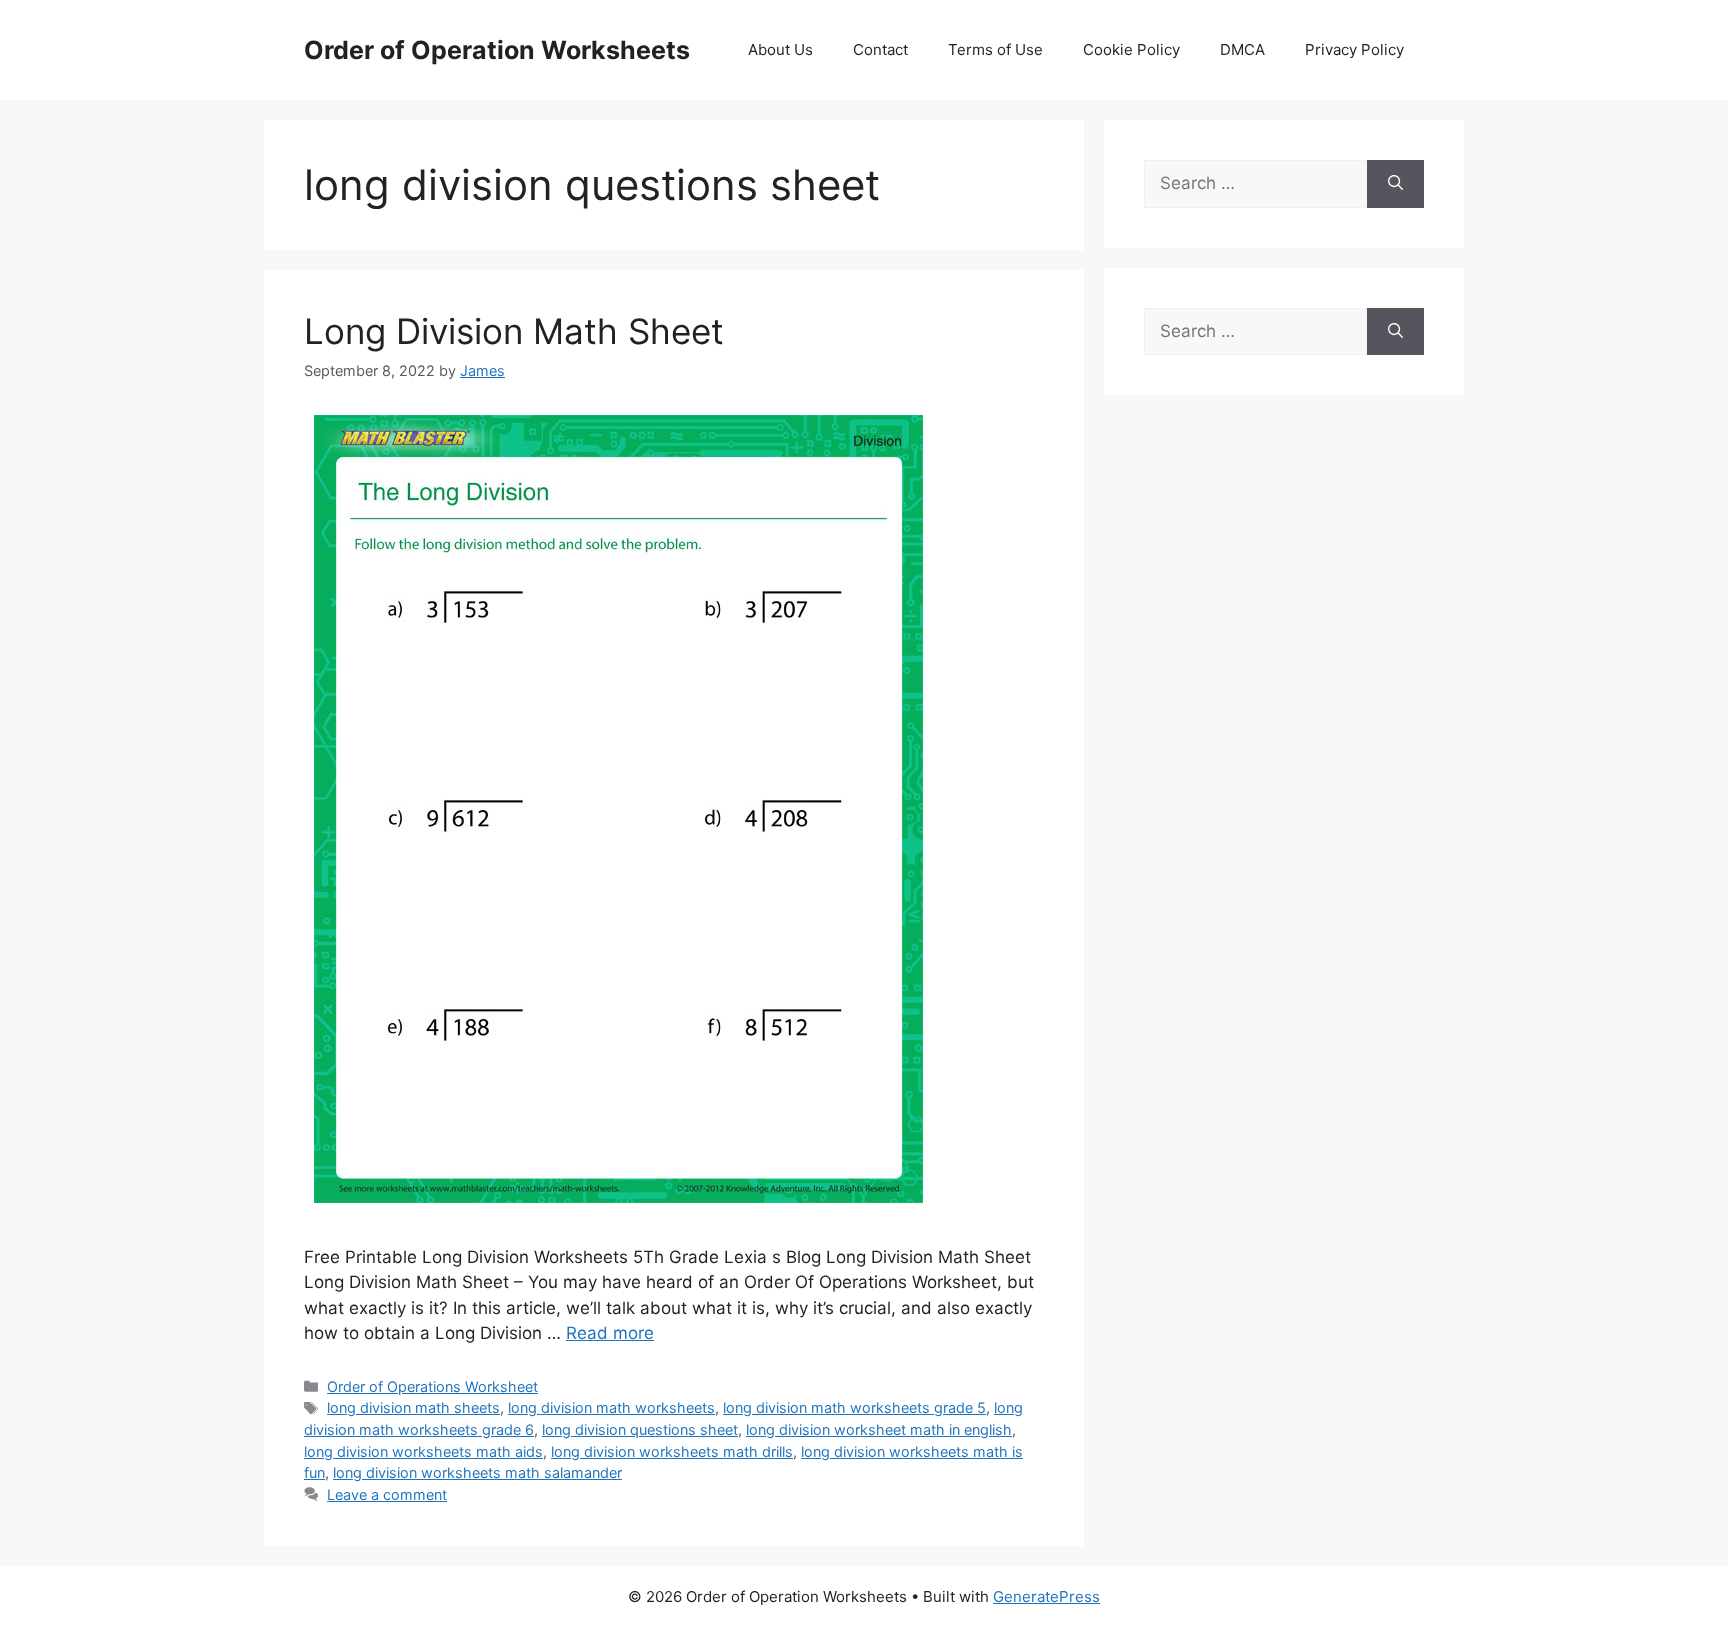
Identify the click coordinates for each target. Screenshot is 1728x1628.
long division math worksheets (611, 1407)
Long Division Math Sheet (514, 331)
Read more (610, 1333)
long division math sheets (413, 1407)
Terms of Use (995, 49)
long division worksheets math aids (423, 1451)
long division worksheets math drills (672, 1451)
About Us (780, 49)
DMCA (1242, 49)
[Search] (1395, 184)
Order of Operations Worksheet (432, 1386)
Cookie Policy (1131, 49)
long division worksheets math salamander (477, 1472)
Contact (880, 49)
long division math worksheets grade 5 (854, 1407)
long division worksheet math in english (879, 1429)
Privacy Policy (1354, 49)
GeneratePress (1046, 1596)
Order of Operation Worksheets (497, 50)
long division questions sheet (640, 1429)
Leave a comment (387, 1494)
